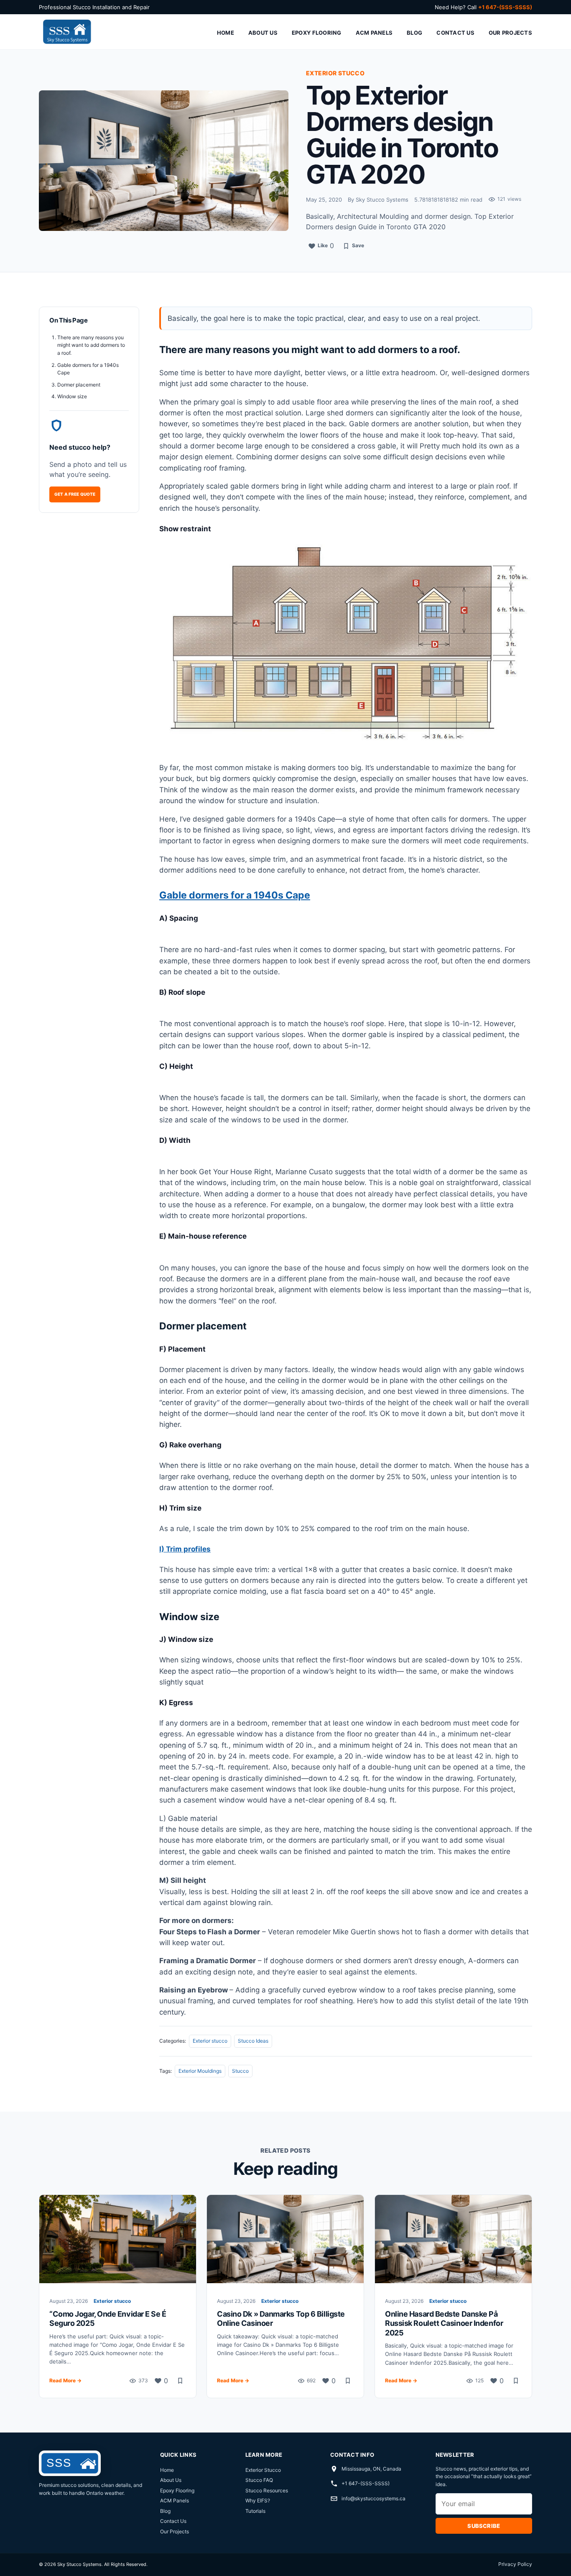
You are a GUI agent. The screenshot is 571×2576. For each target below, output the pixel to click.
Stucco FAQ (259, 2480)
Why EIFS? (258, 2500)
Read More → (65, 2380)
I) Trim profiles (185, 1549)
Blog (414, 33)
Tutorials (255, 2511)
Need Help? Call (483, 7)
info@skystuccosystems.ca (373, 2498)
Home (226, 33)
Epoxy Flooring (317, 33)
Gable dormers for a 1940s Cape (235, 895)
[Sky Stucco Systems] (66, 32)
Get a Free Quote (75, 494)
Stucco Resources (267, 2490)
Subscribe (484, 2526)
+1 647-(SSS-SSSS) (366, 2483)
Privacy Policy (515, 2564)
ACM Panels (374, 33)
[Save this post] (180, 2381)
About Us (263, 33)
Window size (72, 396)
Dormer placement (79, 385)
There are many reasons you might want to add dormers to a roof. (91, 345)
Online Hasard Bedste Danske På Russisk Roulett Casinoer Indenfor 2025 (444, 2323)
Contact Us (455, 33)
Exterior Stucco (263, 2470)
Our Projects (510, 33)
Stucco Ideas (253, 2041)
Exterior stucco (210, 2041)
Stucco (240, 2071)
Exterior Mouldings (200, 2071)
